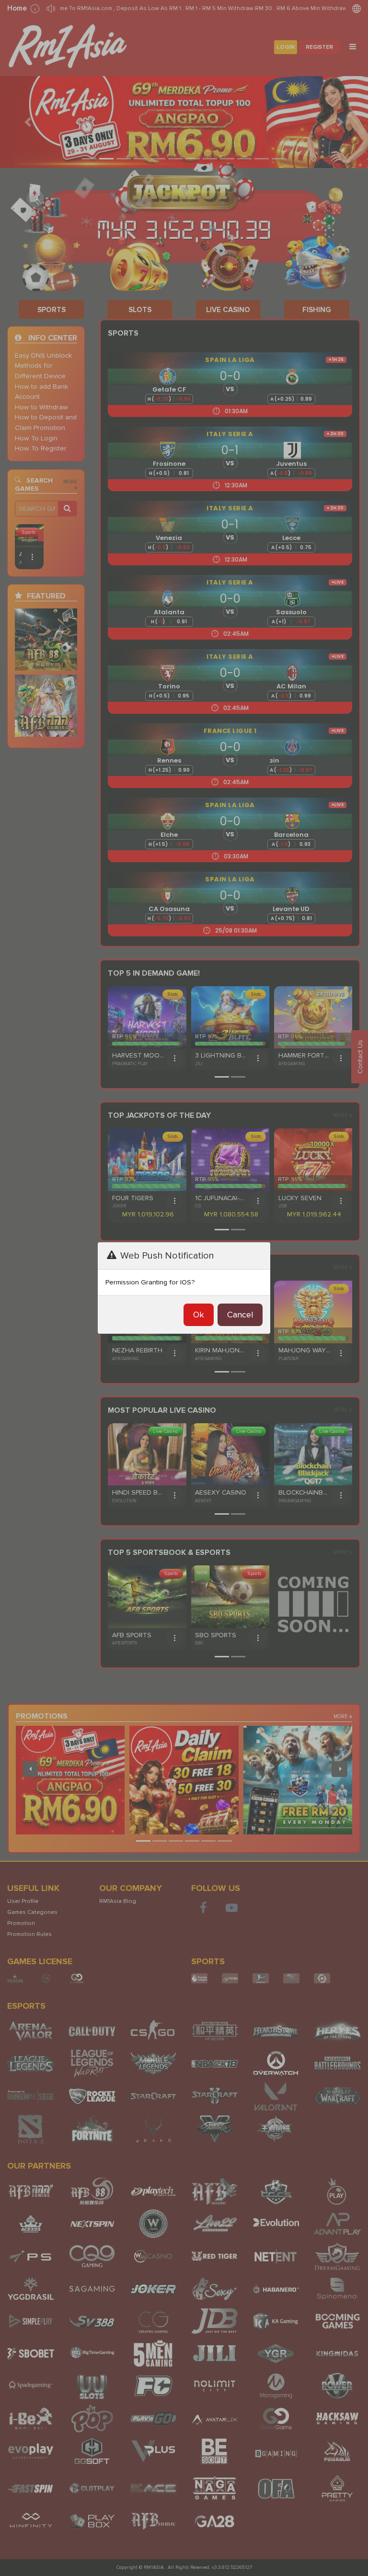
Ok (199, 1315)
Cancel (240, 1315)
